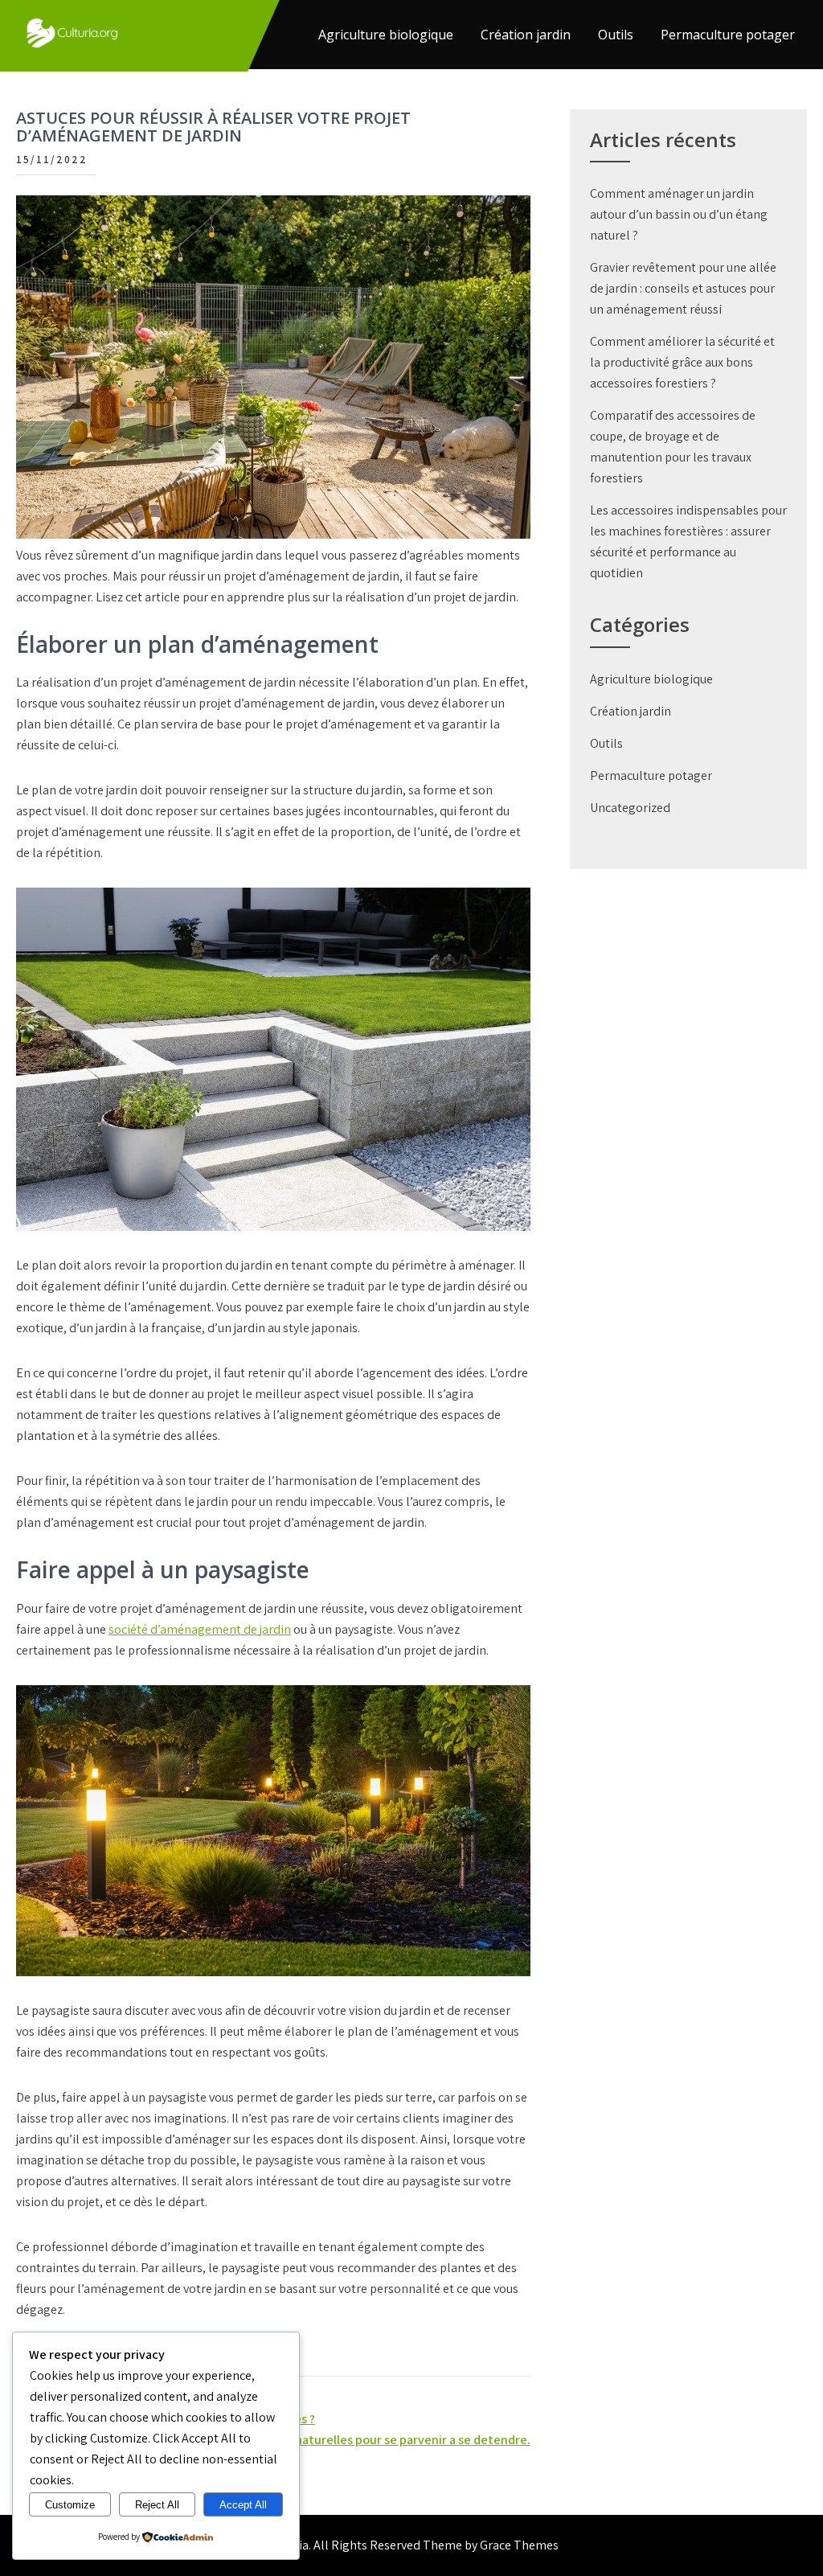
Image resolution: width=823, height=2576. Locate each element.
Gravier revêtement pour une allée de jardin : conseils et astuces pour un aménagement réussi (683, 288)
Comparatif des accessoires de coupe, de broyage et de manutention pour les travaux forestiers (673, 447)
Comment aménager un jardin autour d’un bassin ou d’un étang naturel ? (679, 214)
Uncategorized (630, 808)
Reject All (157, 2505)
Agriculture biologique (386, 35)
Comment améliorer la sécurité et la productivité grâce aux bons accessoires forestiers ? (682, 362)
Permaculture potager (728, 35)
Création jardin (526, 35)
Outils (616, 35)
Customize (70, 2505)
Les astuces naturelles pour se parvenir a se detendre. (379, 2440)
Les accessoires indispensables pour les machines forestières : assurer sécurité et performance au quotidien (688, 541)
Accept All (243, 2505)
